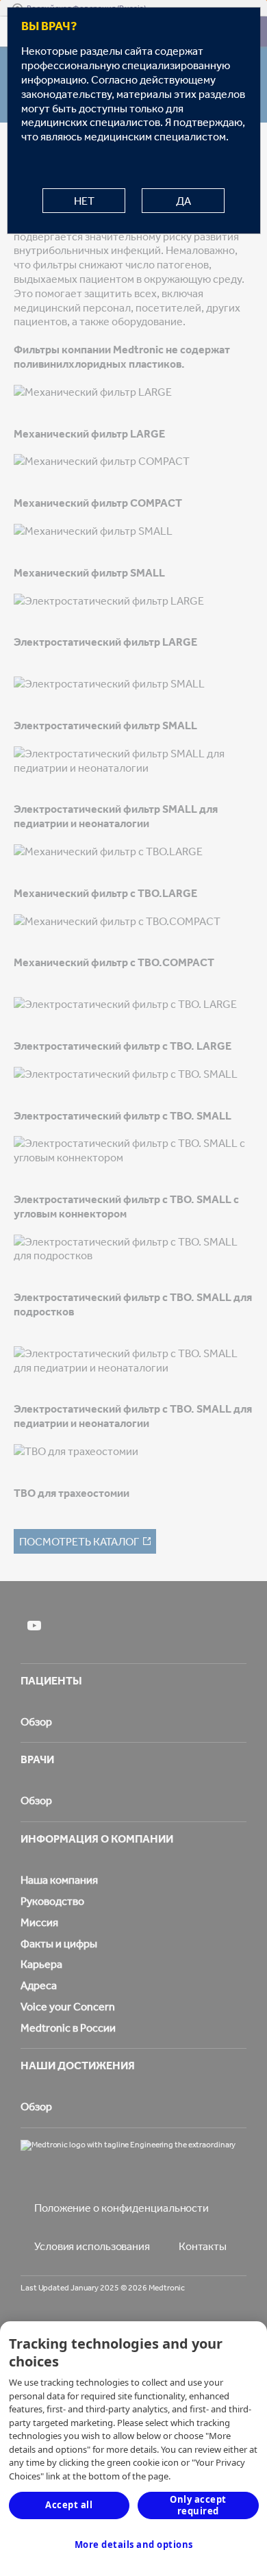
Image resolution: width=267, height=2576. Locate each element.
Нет (84, 201)
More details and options (134, 2545)
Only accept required (198, 2505)
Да (183, 201)
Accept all (69, 2505)
